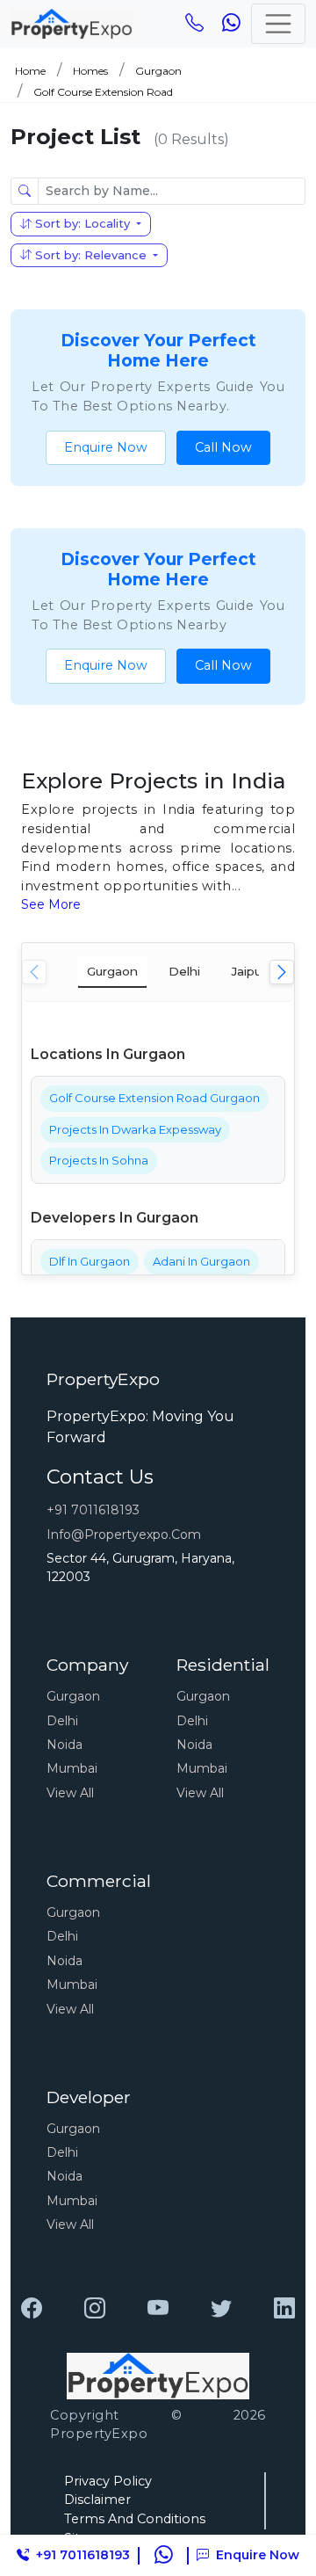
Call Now (223, 447)
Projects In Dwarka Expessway (135, 1129)
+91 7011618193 (93, 1510)
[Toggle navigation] (278, 24)
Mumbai (72, 1768)
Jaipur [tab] (248, 971)
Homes (90, 71)
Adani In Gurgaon (201, 1261)
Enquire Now (106, 447)
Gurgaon (158, 71)
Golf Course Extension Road (103, 92)
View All (70, 1793)
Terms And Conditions (135, 2519)
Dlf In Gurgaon (90, 1261)
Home (30, 71)
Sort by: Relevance (91, 255)
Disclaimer (97, 2500)
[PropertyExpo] (32, 2309)
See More (51, 904)
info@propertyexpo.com (124, 1535)
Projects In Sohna (99, 1160)
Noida (65, 1745)
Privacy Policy (108, 2481)
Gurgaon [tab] (112, 971)
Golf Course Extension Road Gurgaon (154, 1098)
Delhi (62, 1721)
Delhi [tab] (184, 971)
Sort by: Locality (83, 223)
